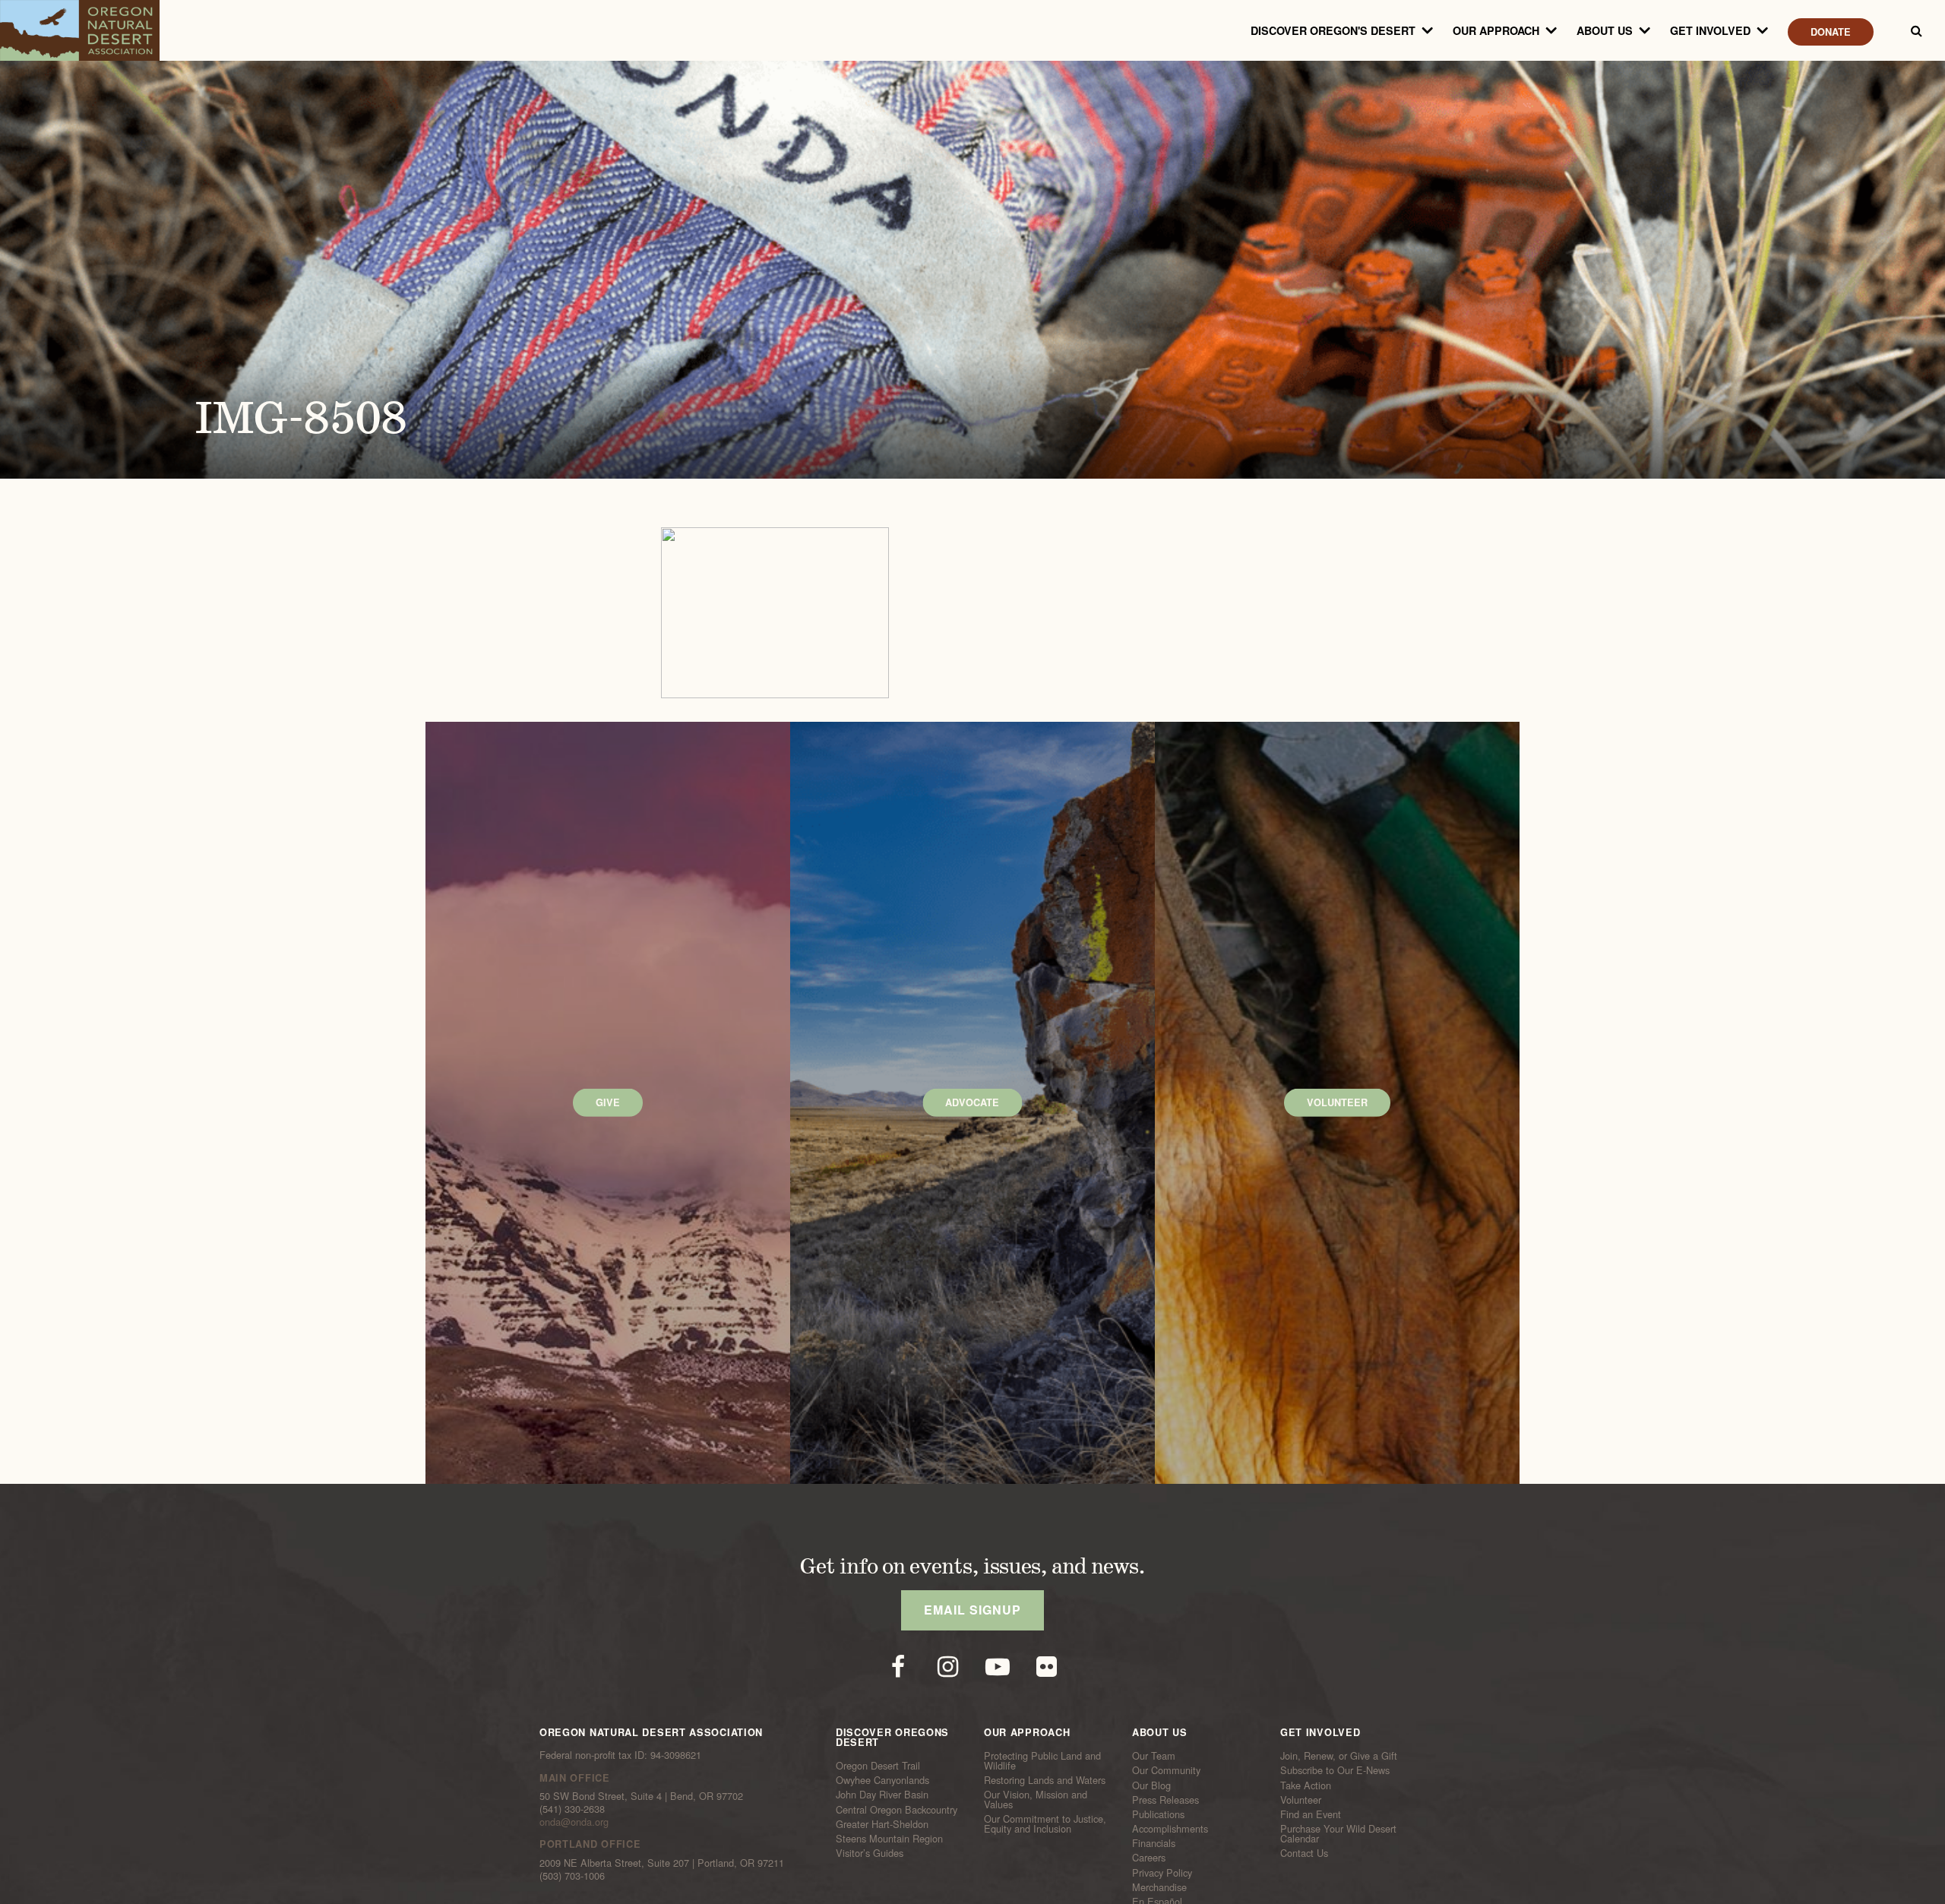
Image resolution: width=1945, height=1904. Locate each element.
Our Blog (1151, 1785)
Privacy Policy (1162, 1872)
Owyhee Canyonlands (882, 1780)
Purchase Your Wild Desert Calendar (1338, 1834)
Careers (1149, 1858)
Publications (1158, 1814)
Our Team (1154, 1756)
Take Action (1306, 1785)
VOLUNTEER (1337, 1102)
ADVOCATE (972, 1102)
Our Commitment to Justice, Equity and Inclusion (1045, 1824)
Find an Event (1311, 1814)
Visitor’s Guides (870, 1853)
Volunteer (1301, 1800)
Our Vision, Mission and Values (1036, 1800)
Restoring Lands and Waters (1045, 1780)
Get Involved (1710, 30)
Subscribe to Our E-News (1335, 1770)
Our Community (1166, 1770)
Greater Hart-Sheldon (882, 1824)
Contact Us (1304, 1853)
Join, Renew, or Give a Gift (1339, 1756)
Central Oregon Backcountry (897, 1809)
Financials (1154, 1843)
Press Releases (1165, 1800)
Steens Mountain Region (889, 1839)
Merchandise (1159, 1887)
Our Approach (1496, 30)
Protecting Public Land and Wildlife (1042, 1761)
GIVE (608, 1102)
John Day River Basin (882, 1795)
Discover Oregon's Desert (1333, 30)
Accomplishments (1170, 1829)
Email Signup (972, 1610)
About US (1605, 30)
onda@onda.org (574, 1822)
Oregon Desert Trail (878, 1766)
